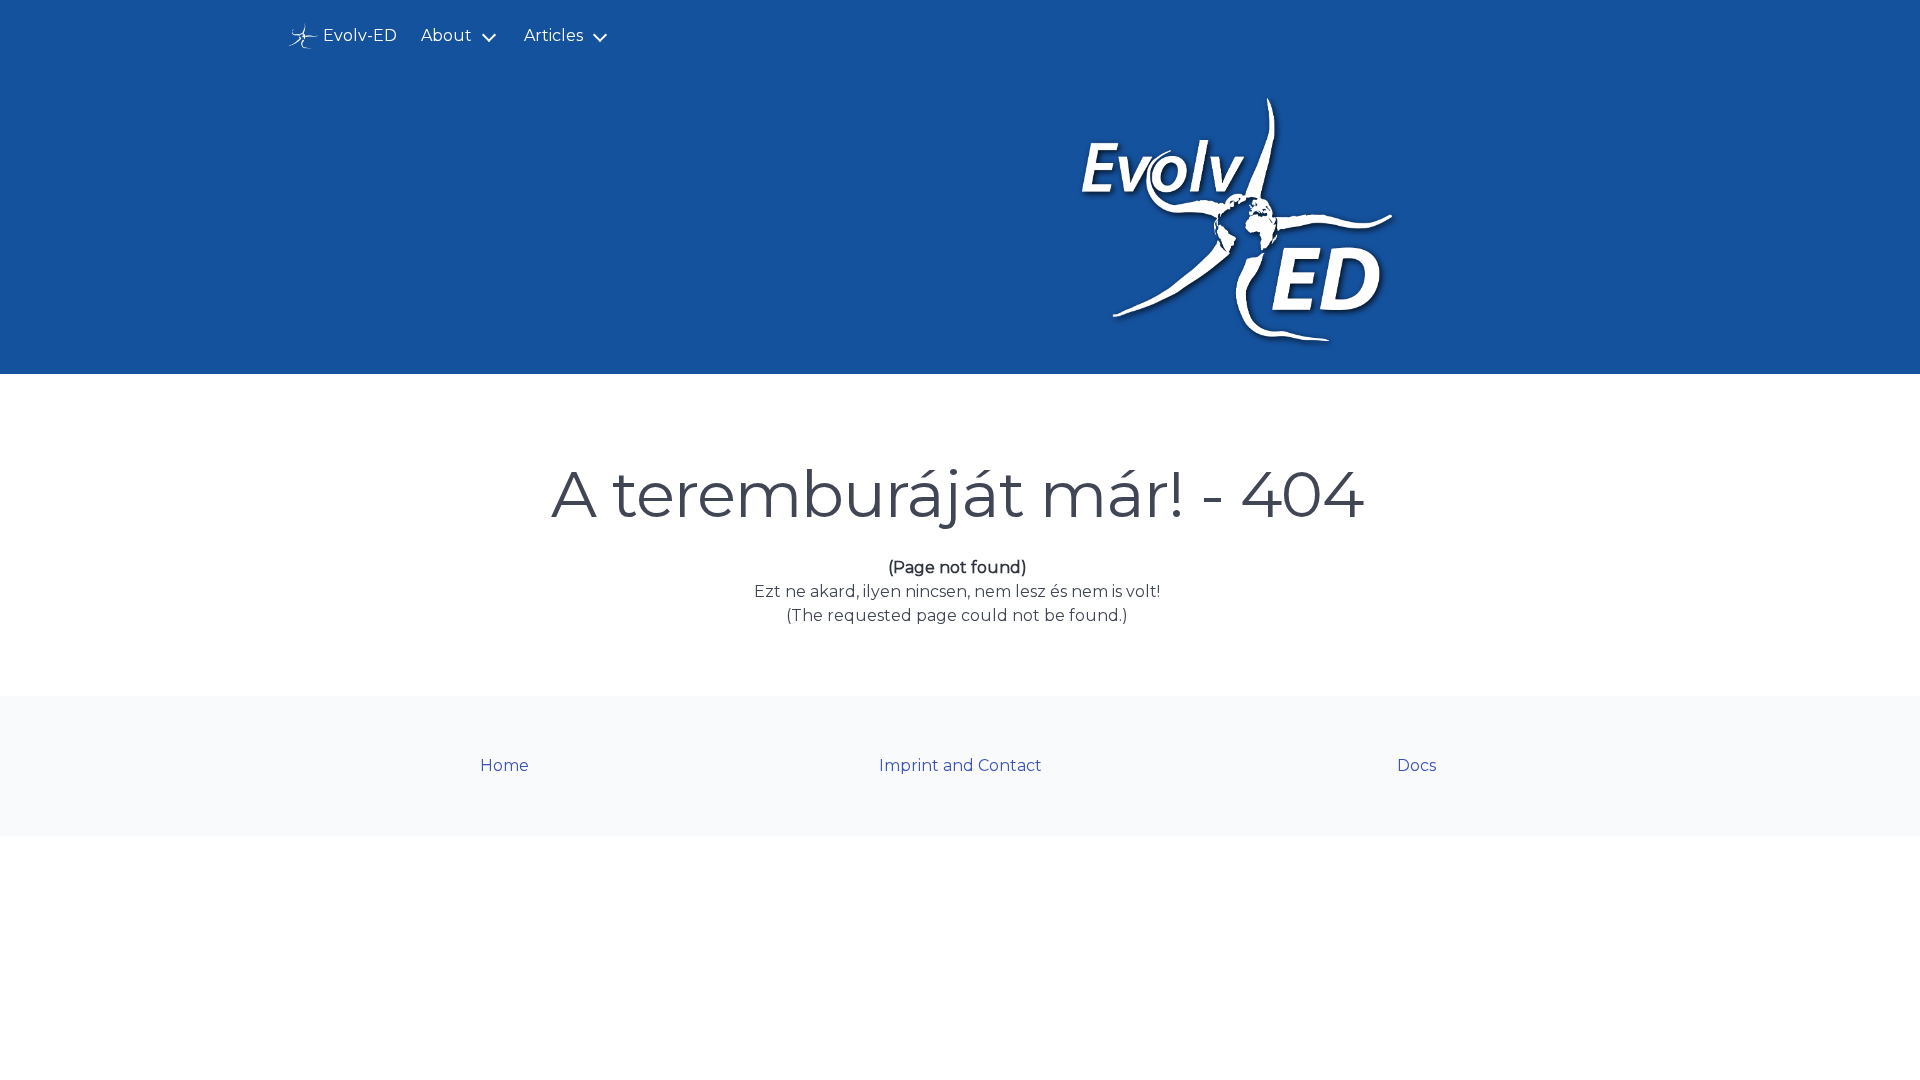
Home (504, 765)
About (446, 35)
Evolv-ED (360, 35)
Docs (1416, 765)
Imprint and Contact (960, 765)
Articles (553, 35)
